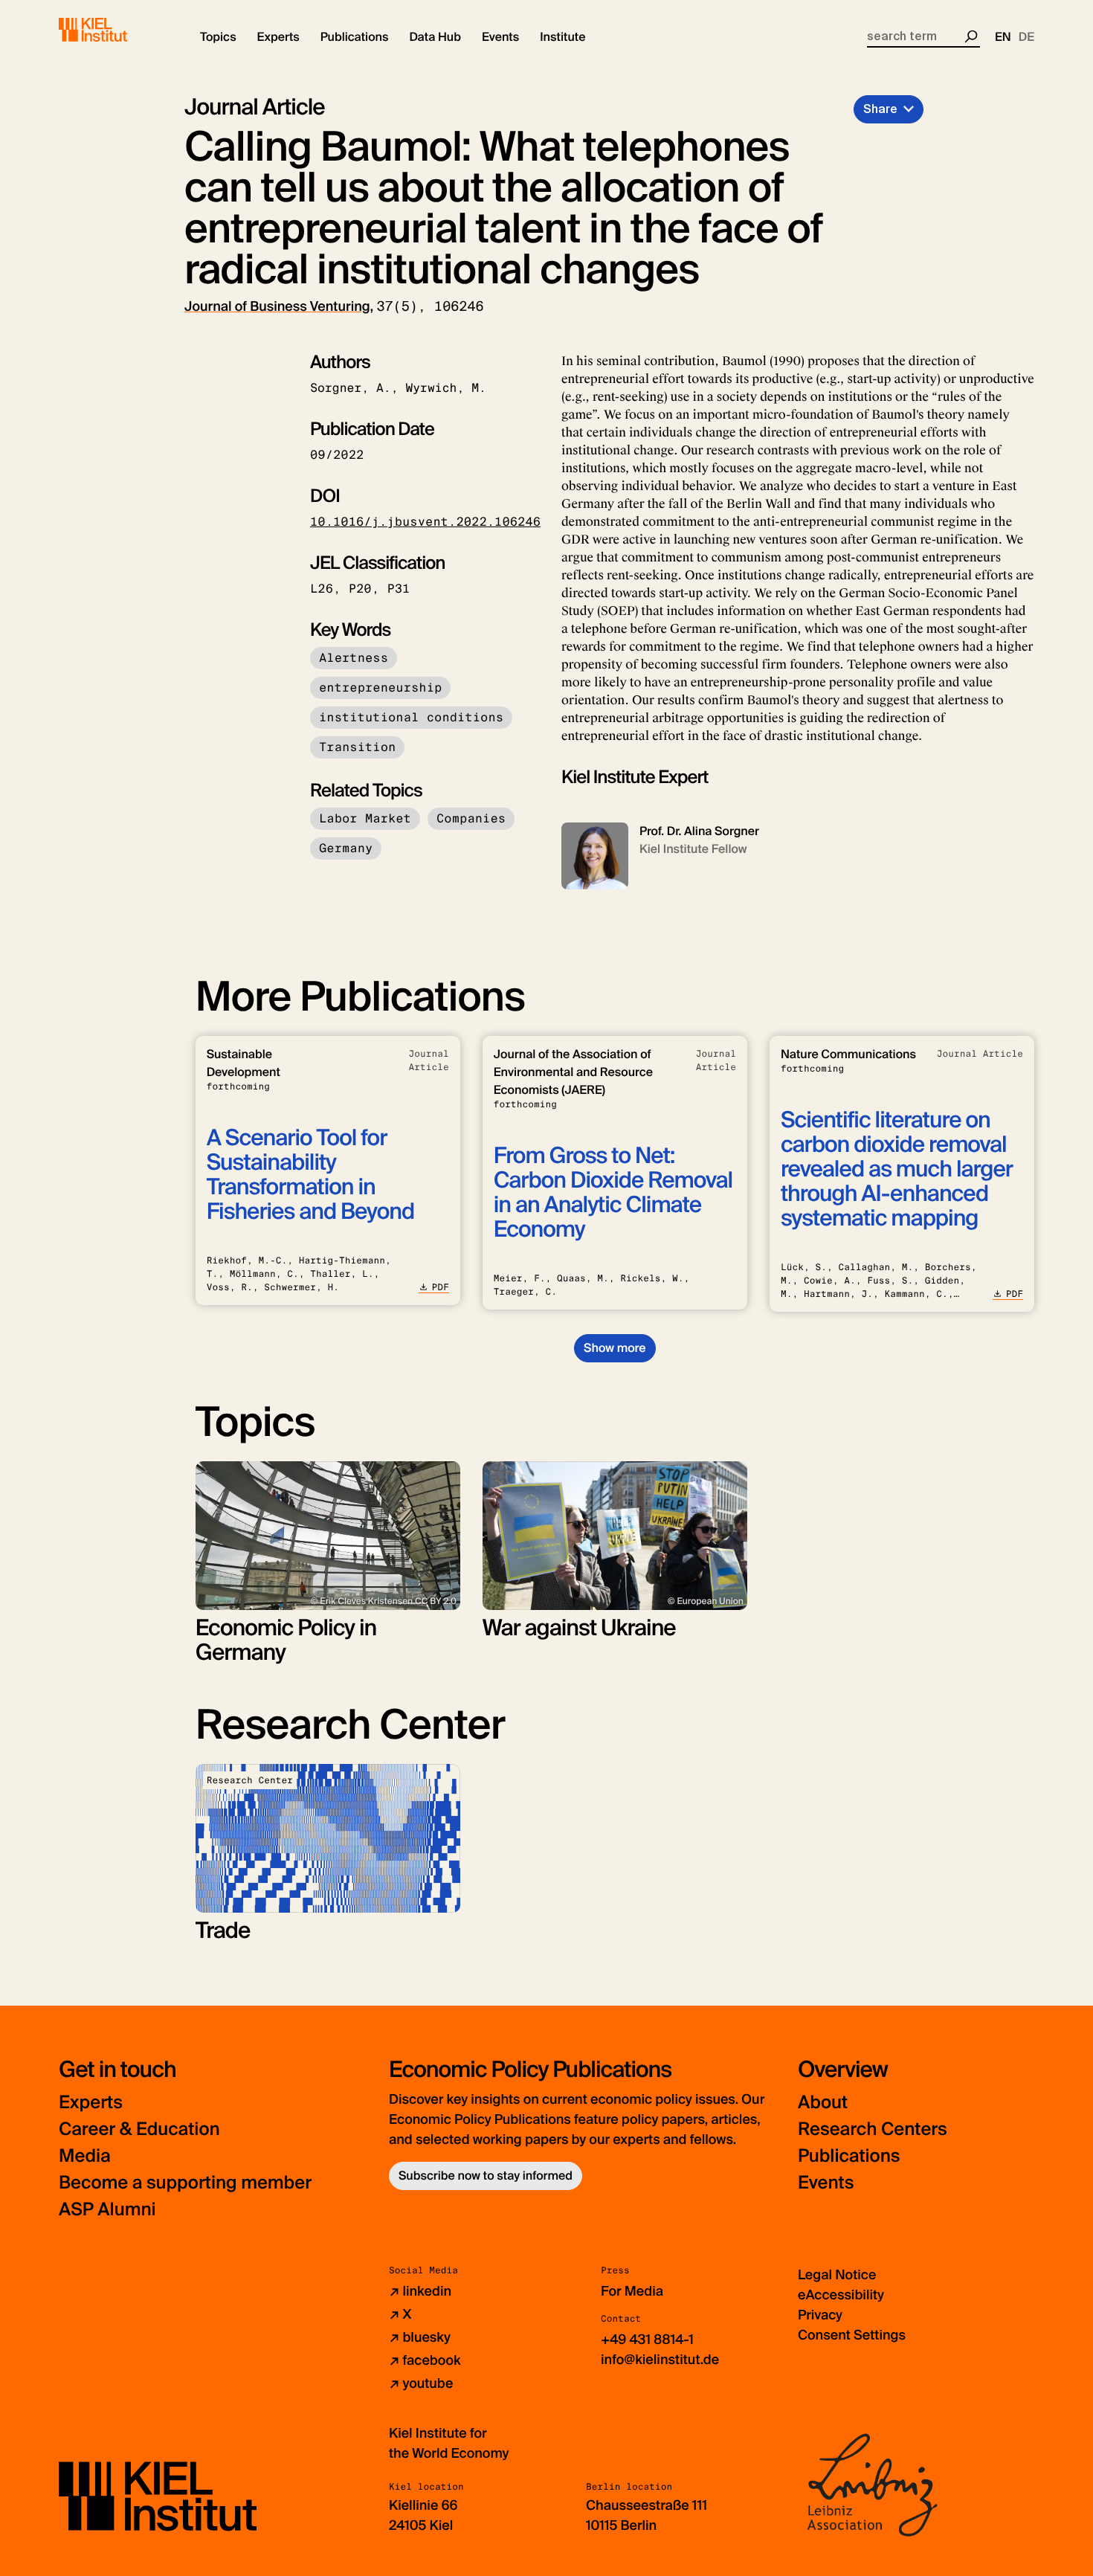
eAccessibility (841, 2295)
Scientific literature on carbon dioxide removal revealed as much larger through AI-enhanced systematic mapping (897, 1169)
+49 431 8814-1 (647, 2340)
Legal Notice (837, 2275)
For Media (632, 2291)
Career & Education (139, 2129)
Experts (91, 2103)
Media (85, 2156)
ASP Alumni (107, 2210)
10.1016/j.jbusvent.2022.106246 (425, 522)
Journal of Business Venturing (277, 306)
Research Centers (873, 2129)
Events (826, 2183)
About (823, 2103)
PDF (441, 1287)
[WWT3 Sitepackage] (115, 30)
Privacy (820, 2315)
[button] (218, 37)
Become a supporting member (185, 2183)
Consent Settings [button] (852, 2335)
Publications (849, 2156)
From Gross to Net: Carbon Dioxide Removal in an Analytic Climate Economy (613, 1193)
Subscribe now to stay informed (486, 2176)
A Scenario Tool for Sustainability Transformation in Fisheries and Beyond (310, 1175)
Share (880, 109)
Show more (615, 1348)
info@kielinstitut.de (660, 2360)
